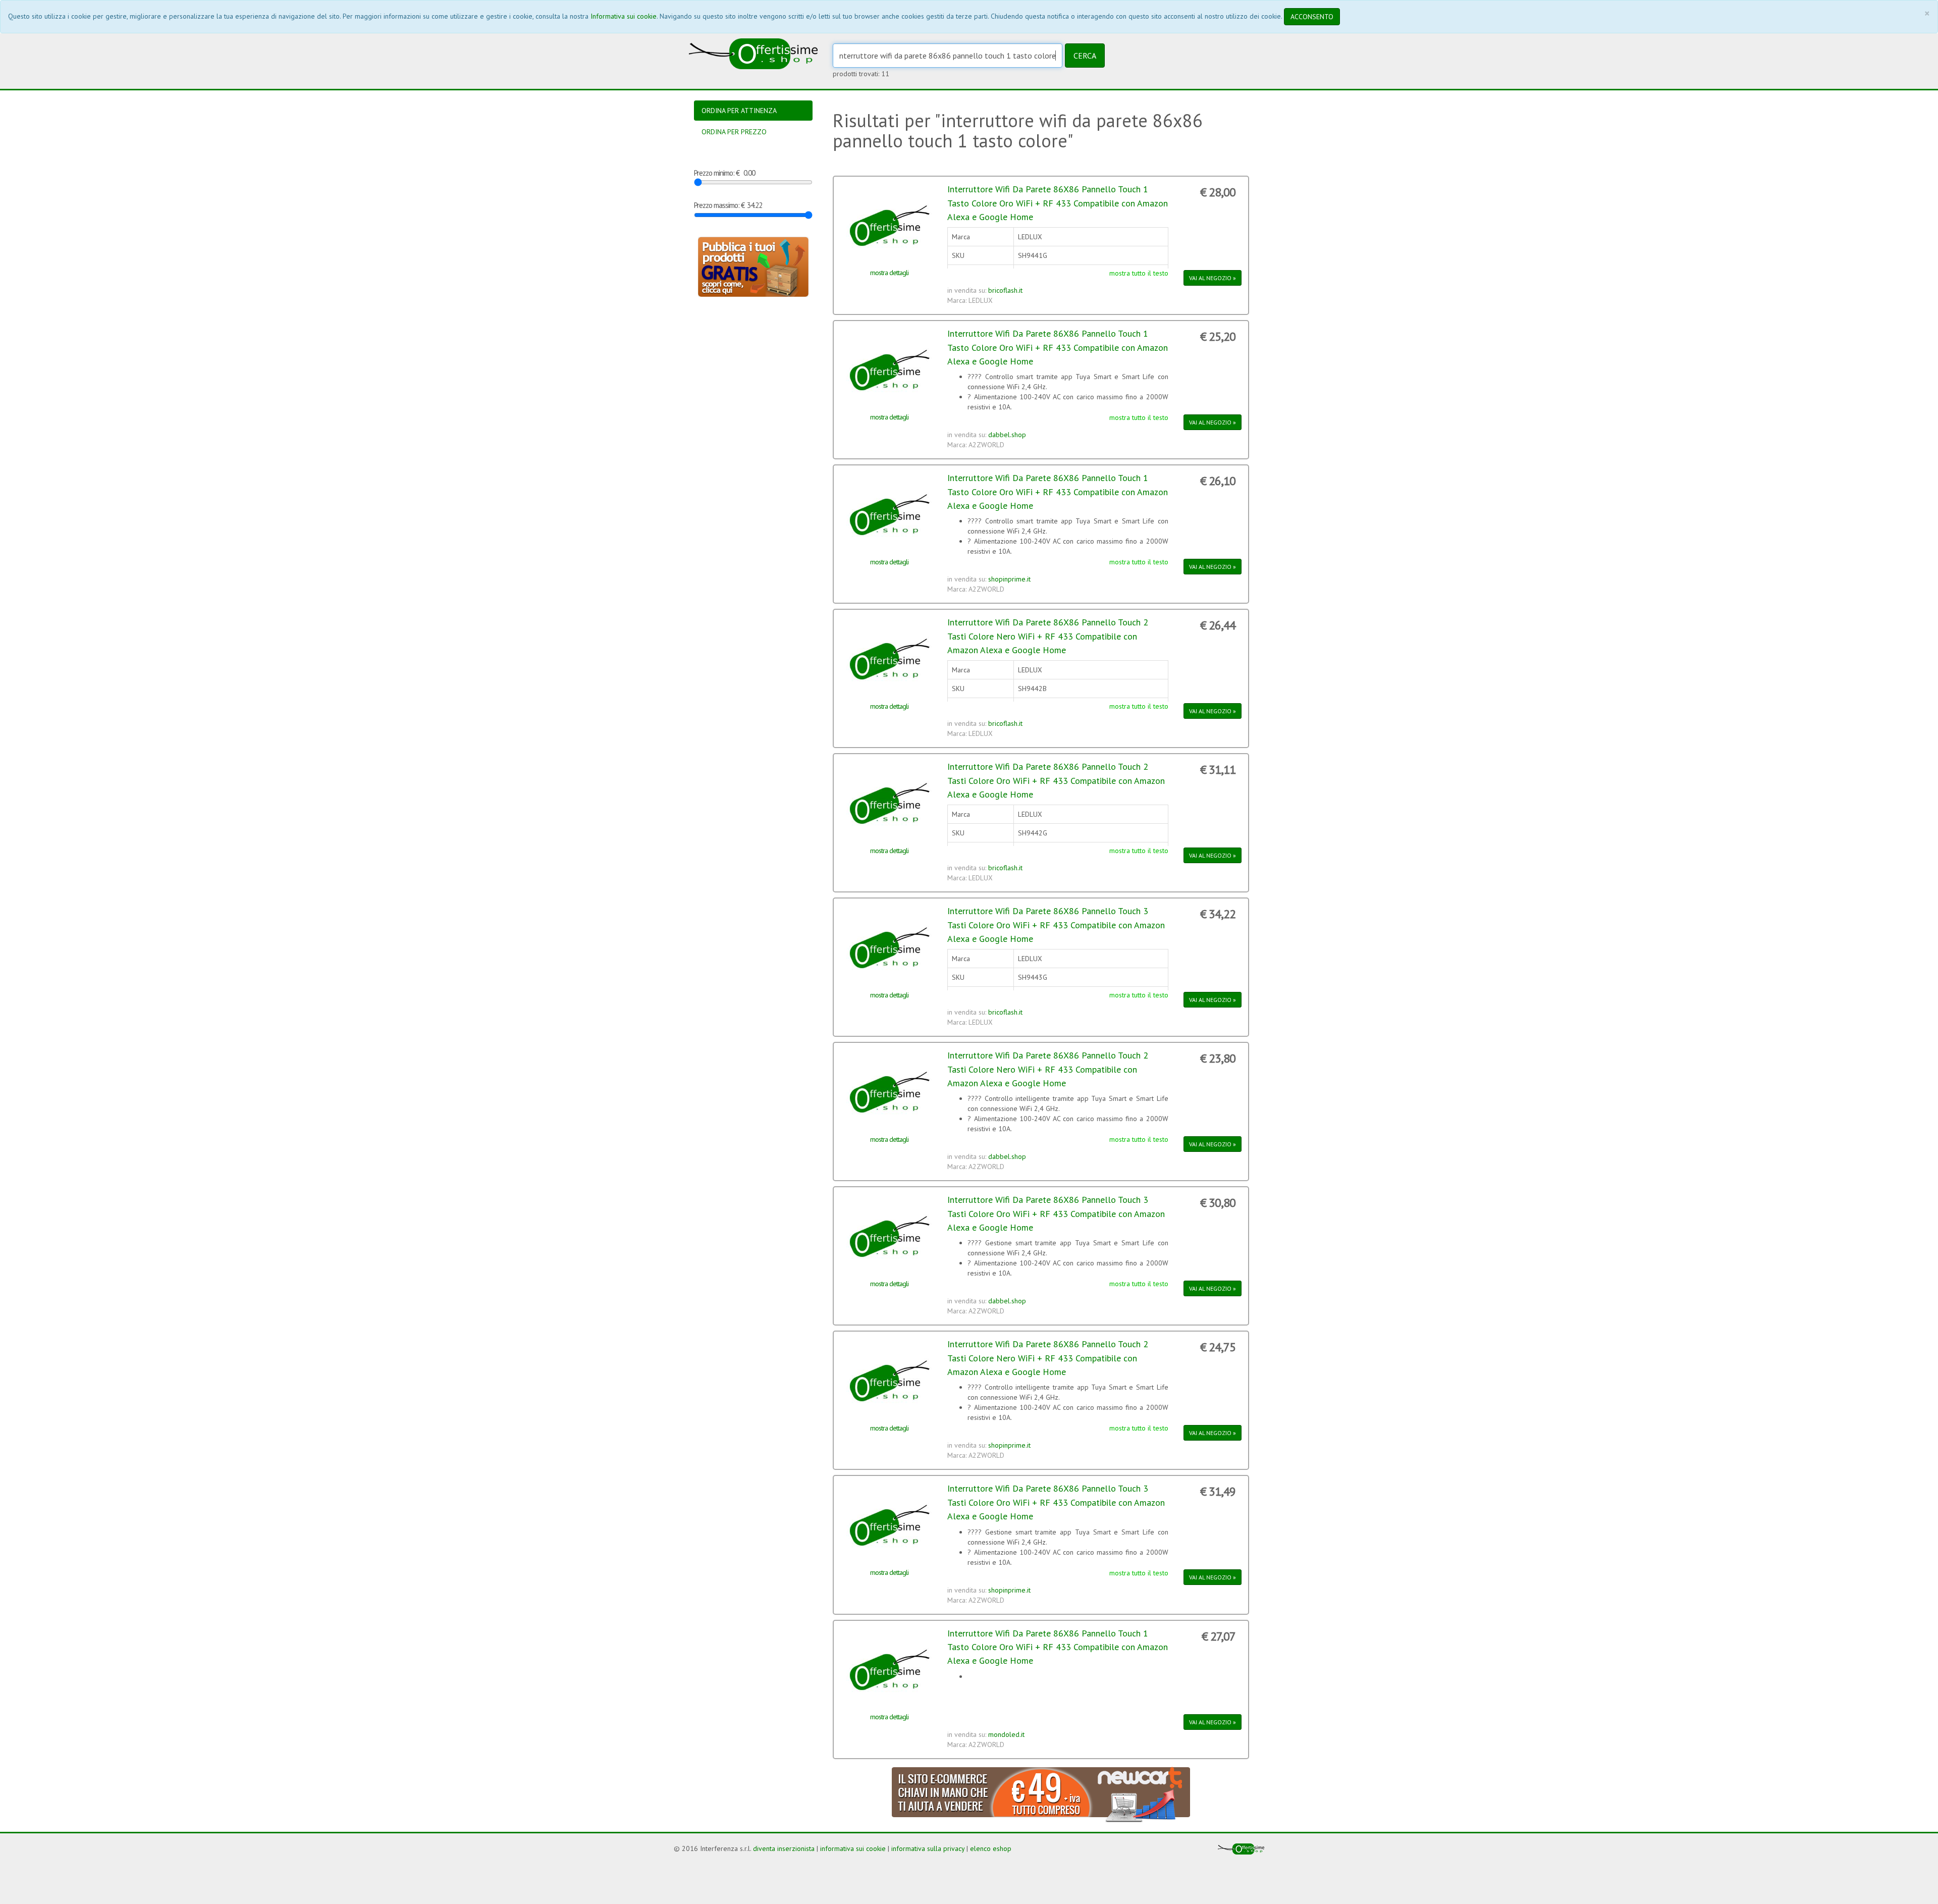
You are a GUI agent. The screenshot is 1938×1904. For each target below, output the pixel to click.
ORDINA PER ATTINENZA (739, 111)
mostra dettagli (889, 273)
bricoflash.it (1005, 290)
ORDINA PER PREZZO (734, 132)
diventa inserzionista (784, 1848)
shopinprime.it (1009, 579)
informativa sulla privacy (928, 1848)
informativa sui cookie (853, 1848)
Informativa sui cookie (624, 16)
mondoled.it (1006, 1734)
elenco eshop (991, 1848)
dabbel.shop (1007, 435)
